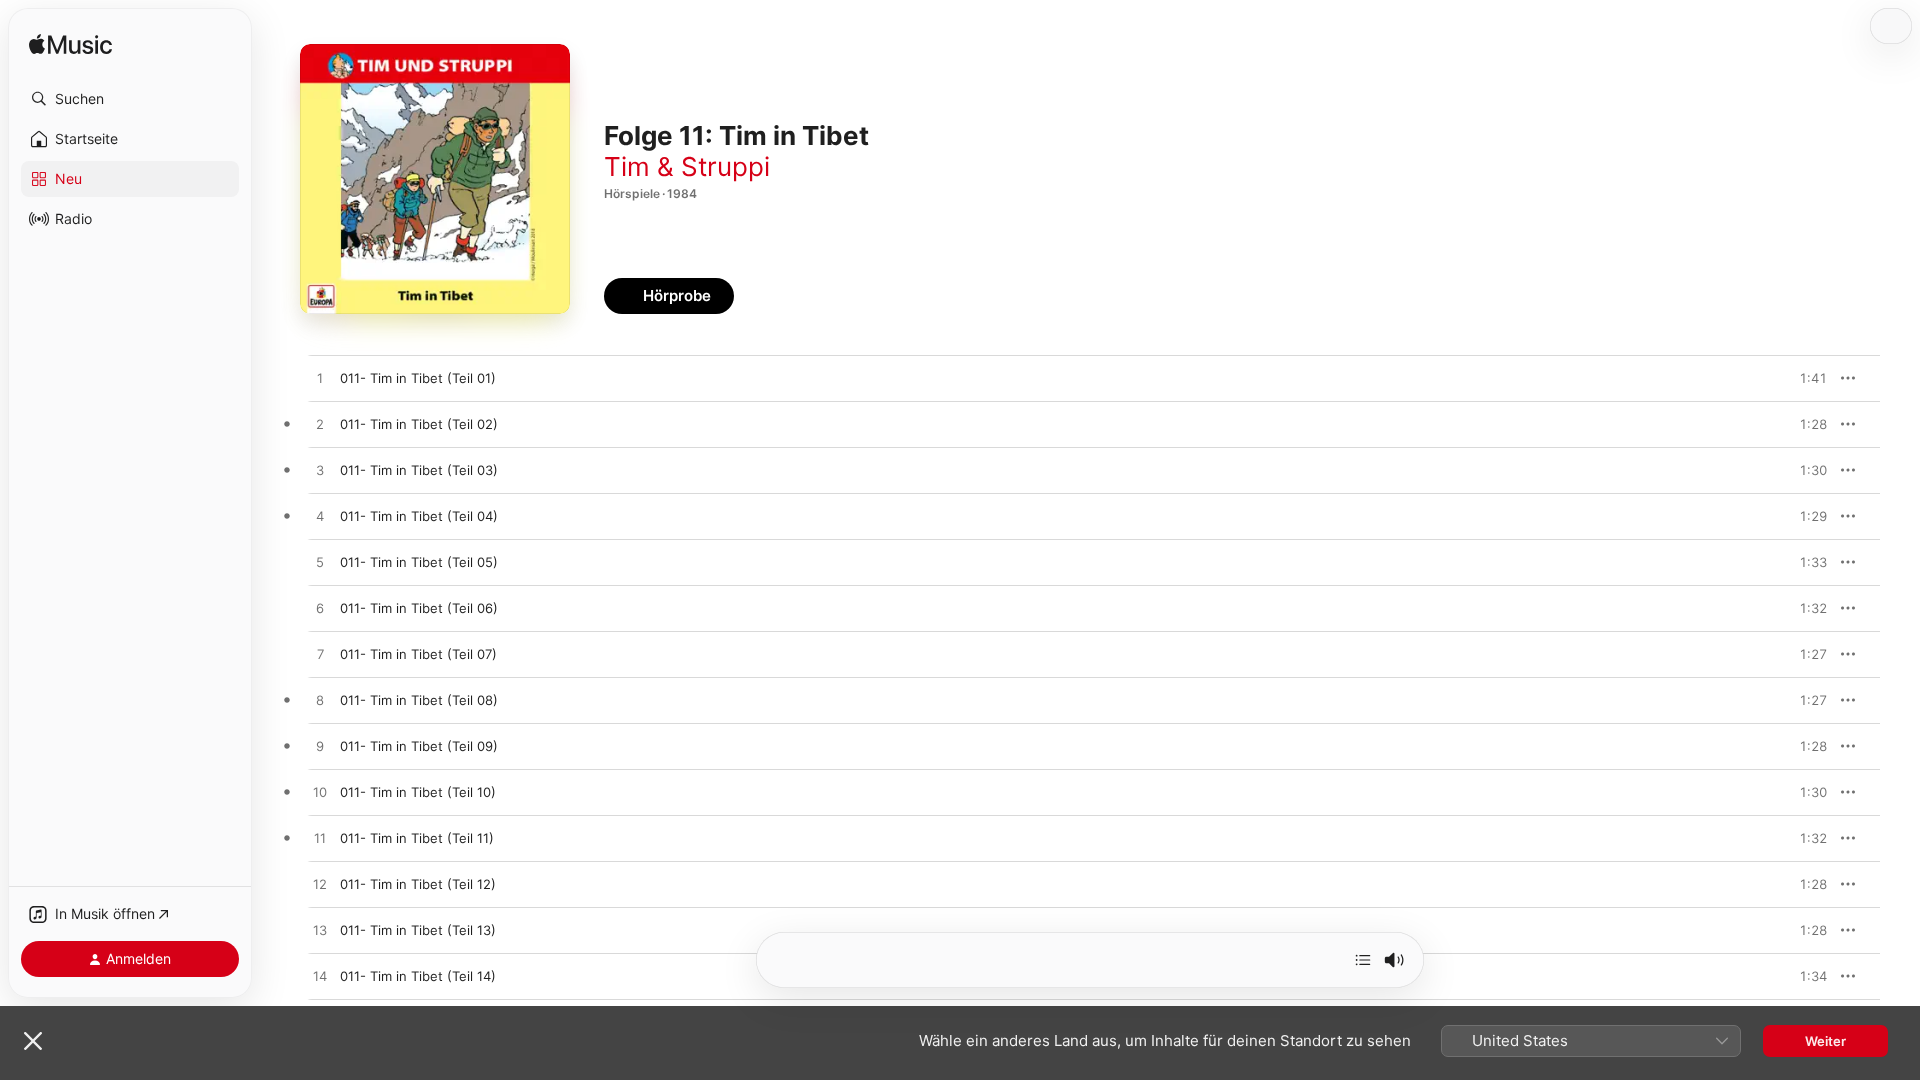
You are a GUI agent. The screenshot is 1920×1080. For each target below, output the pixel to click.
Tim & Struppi (687, 166)
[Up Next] (1363, 960)
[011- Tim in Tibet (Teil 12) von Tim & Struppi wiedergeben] (320, 885)
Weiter (1825, 1041)
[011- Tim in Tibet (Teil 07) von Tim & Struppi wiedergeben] (320, 655)
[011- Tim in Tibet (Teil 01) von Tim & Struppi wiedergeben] (320, 379)
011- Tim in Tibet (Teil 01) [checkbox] (418, 378)
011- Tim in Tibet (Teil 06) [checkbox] (419, 608)
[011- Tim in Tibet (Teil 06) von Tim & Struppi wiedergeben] (320, 609)
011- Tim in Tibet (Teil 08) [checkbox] (419, 700)
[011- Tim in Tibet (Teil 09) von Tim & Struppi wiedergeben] (320, 747)
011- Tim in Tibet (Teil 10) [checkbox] (418, 792)
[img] (70, 45)
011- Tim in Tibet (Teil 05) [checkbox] (419, 562)
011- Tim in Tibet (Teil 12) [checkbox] (418, 884)
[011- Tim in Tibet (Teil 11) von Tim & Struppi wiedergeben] (320, 839)
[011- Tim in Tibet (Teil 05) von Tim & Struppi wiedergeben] (320, 563)
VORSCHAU (1799, 378)
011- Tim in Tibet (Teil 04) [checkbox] (419, 516)
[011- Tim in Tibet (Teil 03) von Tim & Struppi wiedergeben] (320, 471)
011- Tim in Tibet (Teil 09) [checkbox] (419, 746)
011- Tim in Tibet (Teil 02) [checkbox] (419, 424)
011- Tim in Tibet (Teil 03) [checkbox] (419, 470)
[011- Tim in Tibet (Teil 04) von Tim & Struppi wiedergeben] (320, 517)
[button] (130, 99)
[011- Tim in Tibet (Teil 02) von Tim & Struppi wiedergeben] (320, 425)
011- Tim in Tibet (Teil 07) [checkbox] (418, 654)
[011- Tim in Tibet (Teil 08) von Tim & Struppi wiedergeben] (320, 701)
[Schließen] (33, 1041)
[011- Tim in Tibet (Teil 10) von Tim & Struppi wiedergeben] (320, 793)
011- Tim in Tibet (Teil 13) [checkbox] (418, 930)
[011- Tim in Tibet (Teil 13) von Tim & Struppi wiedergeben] (320, 931)
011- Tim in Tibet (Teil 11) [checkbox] (417, 838)
